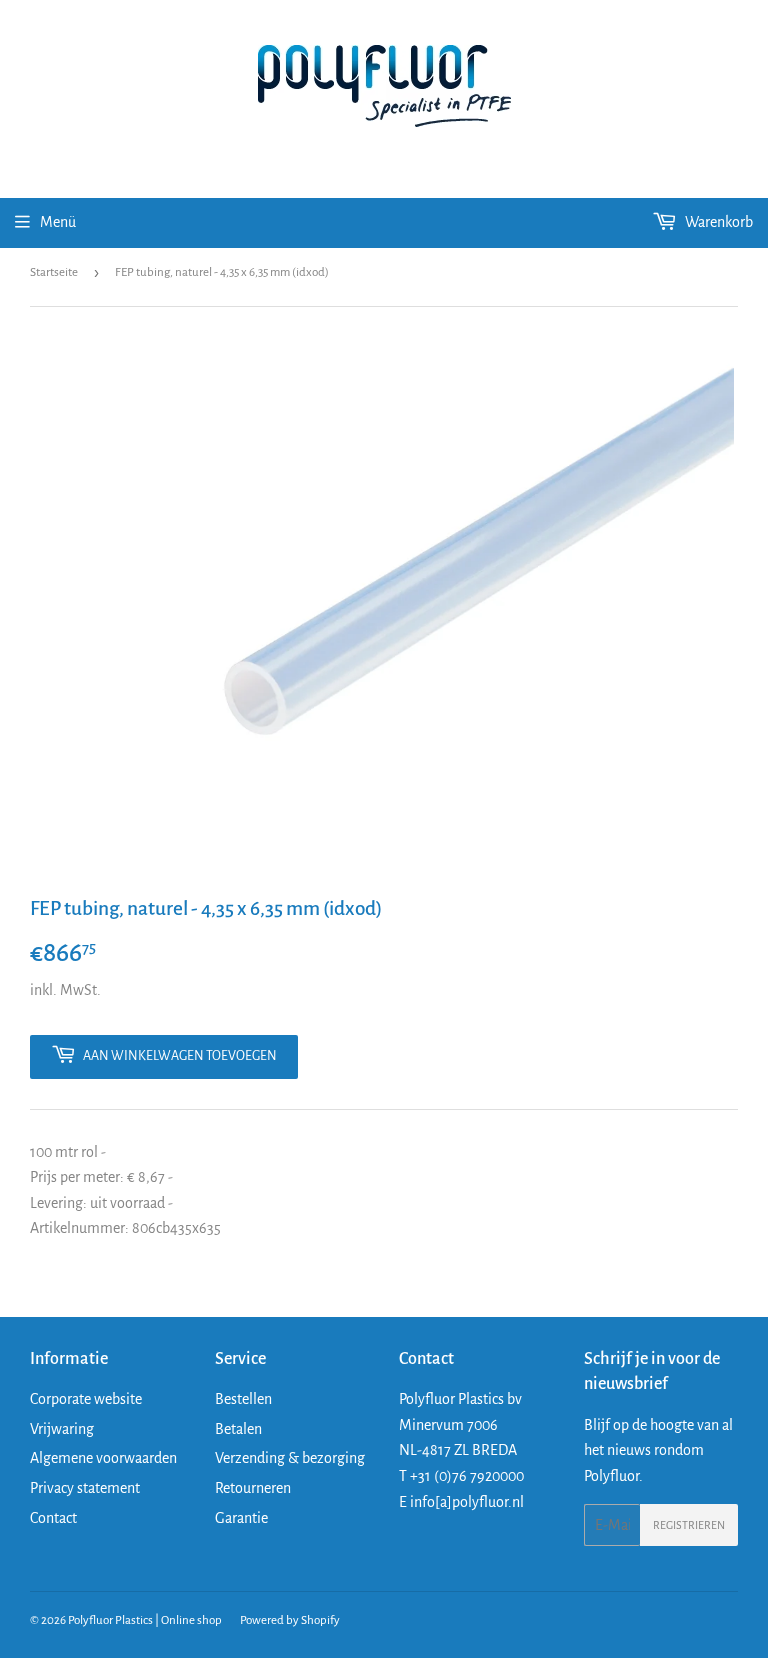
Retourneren (253, 1488)
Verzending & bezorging (290, 1458)
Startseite (54, 272)
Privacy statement (85, 1488)
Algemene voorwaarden (103, 1458)
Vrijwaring (62, 1429)
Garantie (241, 1518)
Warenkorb (717, 222)
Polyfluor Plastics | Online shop (145, 1620)
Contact (53, 1518)
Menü (58, 222)
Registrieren (689, 1525)
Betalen (238, 1429)
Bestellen (243, 1399)
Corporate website (86, 1399)
